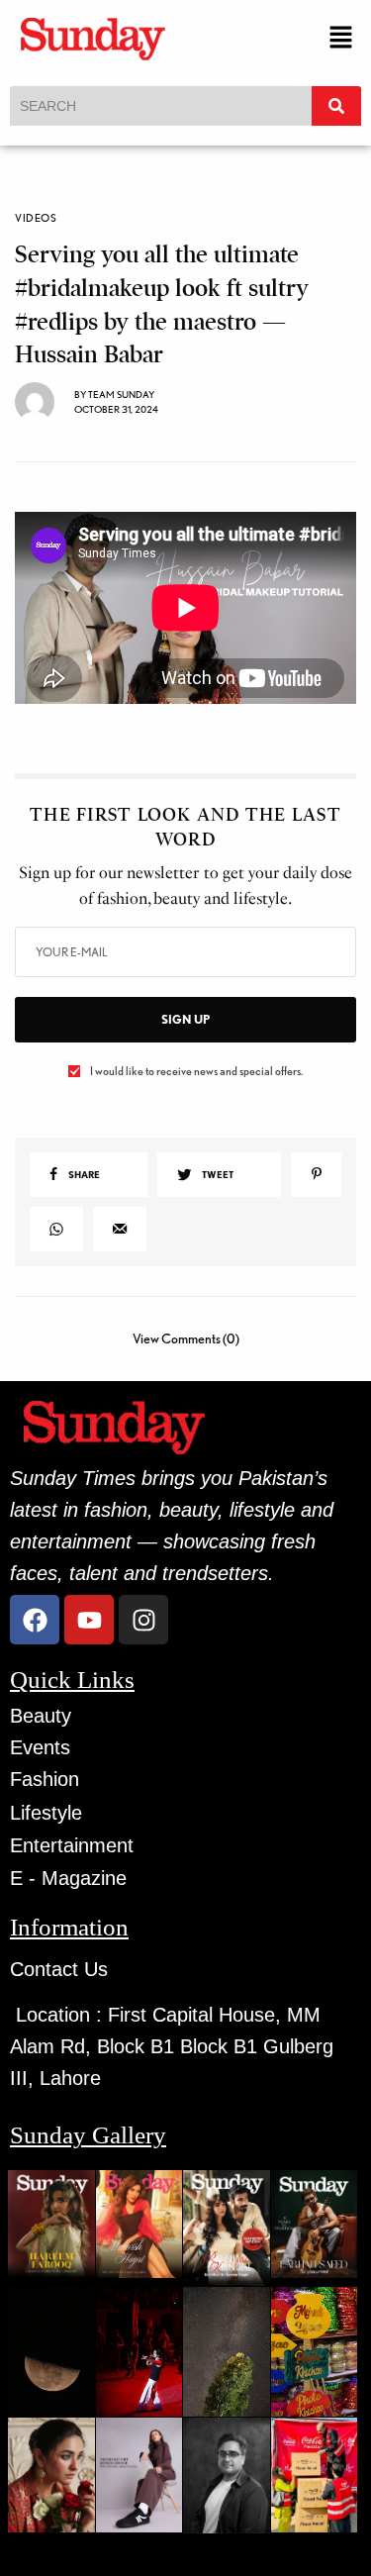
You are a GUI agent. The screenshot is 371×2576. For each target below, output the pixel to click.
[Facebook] (35, 1620)
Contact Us (59, 1969)
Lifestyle (46, 1813)
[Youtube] (89, 1620)
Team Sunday (121, 394)
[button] (341, 38)
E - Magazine (68, 1878)
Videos (36, 218)
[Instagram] (143, 1620)
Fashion (45, 1779)
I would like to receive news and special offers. (196, 1071)
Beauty (41, 1716)
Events (40, 1747)
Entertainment (72, 1845)
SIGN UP (185, 1019)
